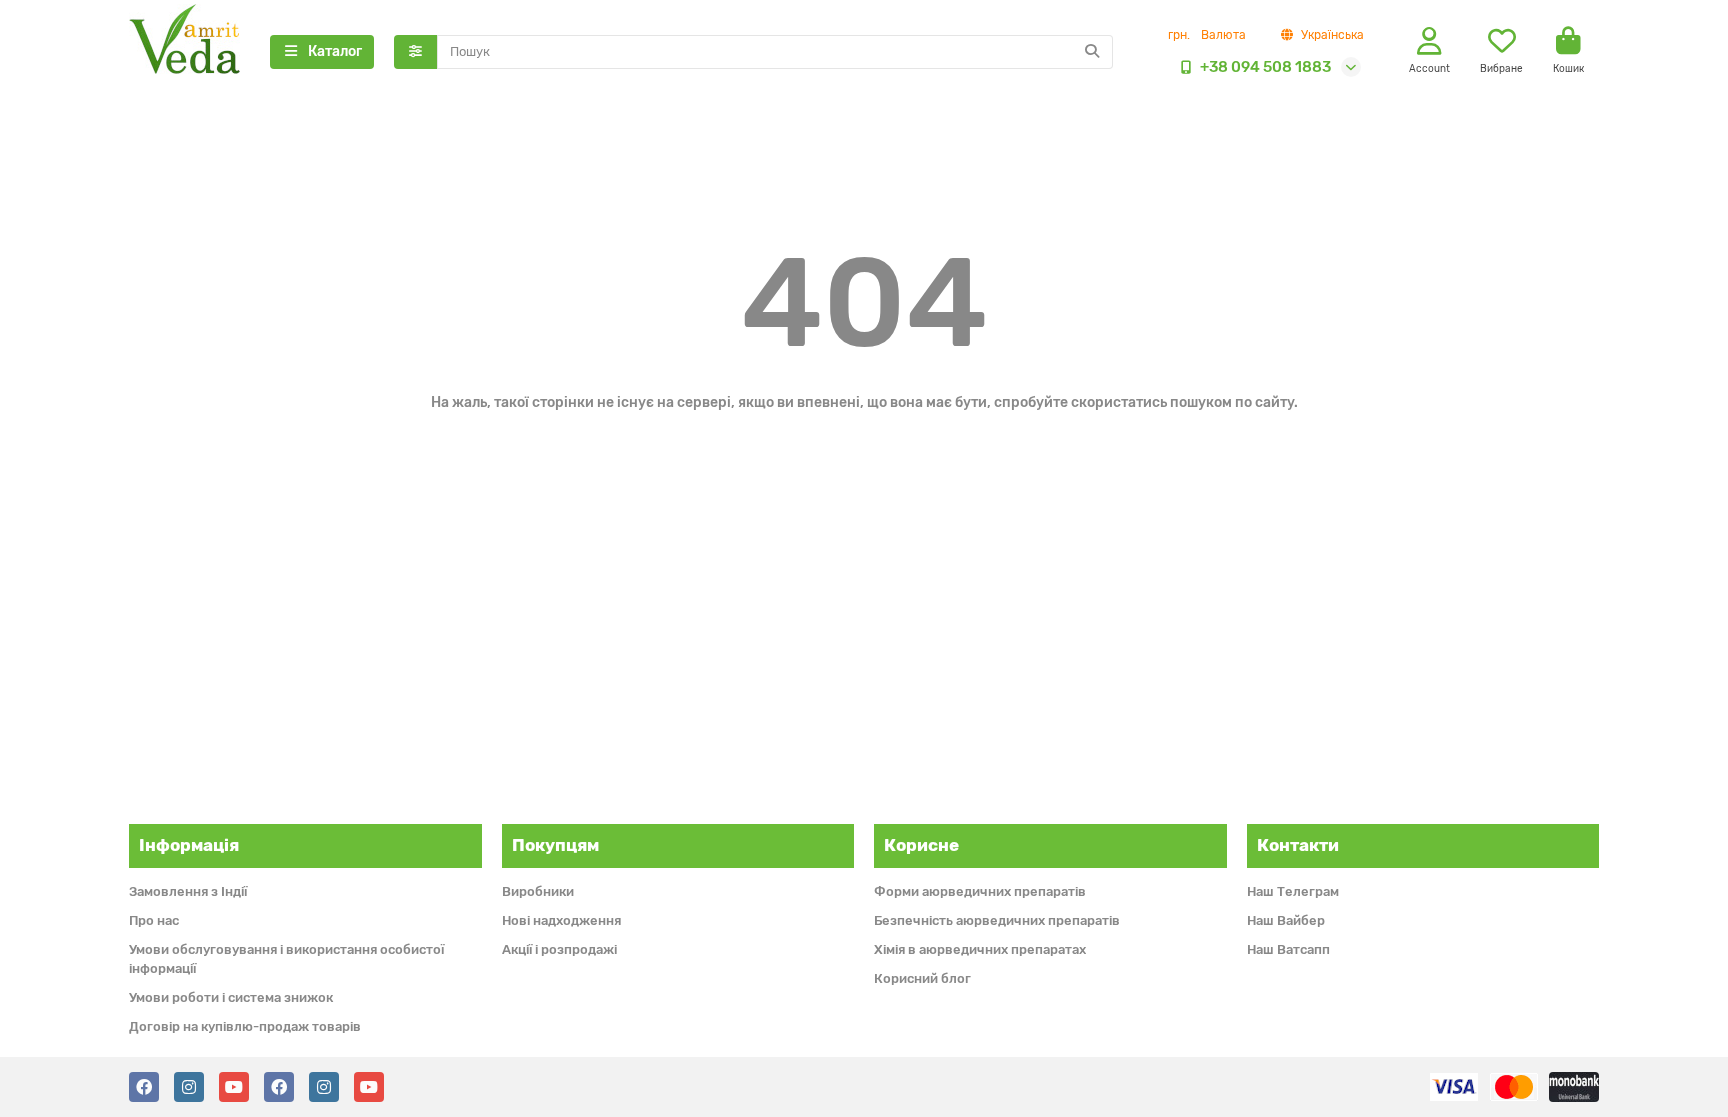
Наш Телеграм (1293, 891)
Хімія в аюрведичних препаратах (980, 949)
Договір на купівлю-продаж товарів (245, 1026)
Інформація (189, 845)
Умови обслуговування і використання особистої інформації (286, 959)
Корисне (921, 845)
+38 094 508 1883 (1265, 67)
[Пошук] (1092, 52)
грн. (1207, 35)
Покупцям (555, 845)
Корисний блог (922, 978)
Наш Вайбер (1286, 920)
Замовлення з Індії (188, 891)
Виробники (538, 891)
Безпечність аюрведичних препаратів (997, 920)
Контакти (1298, 845)
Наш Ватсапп (1288, 949)
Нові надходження (561, 920)
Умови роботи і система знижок (231, 997)
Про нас (154, 920)
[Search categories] (415, 52)
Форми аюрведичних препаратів (980, 891)
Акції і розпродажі (559, 949)
